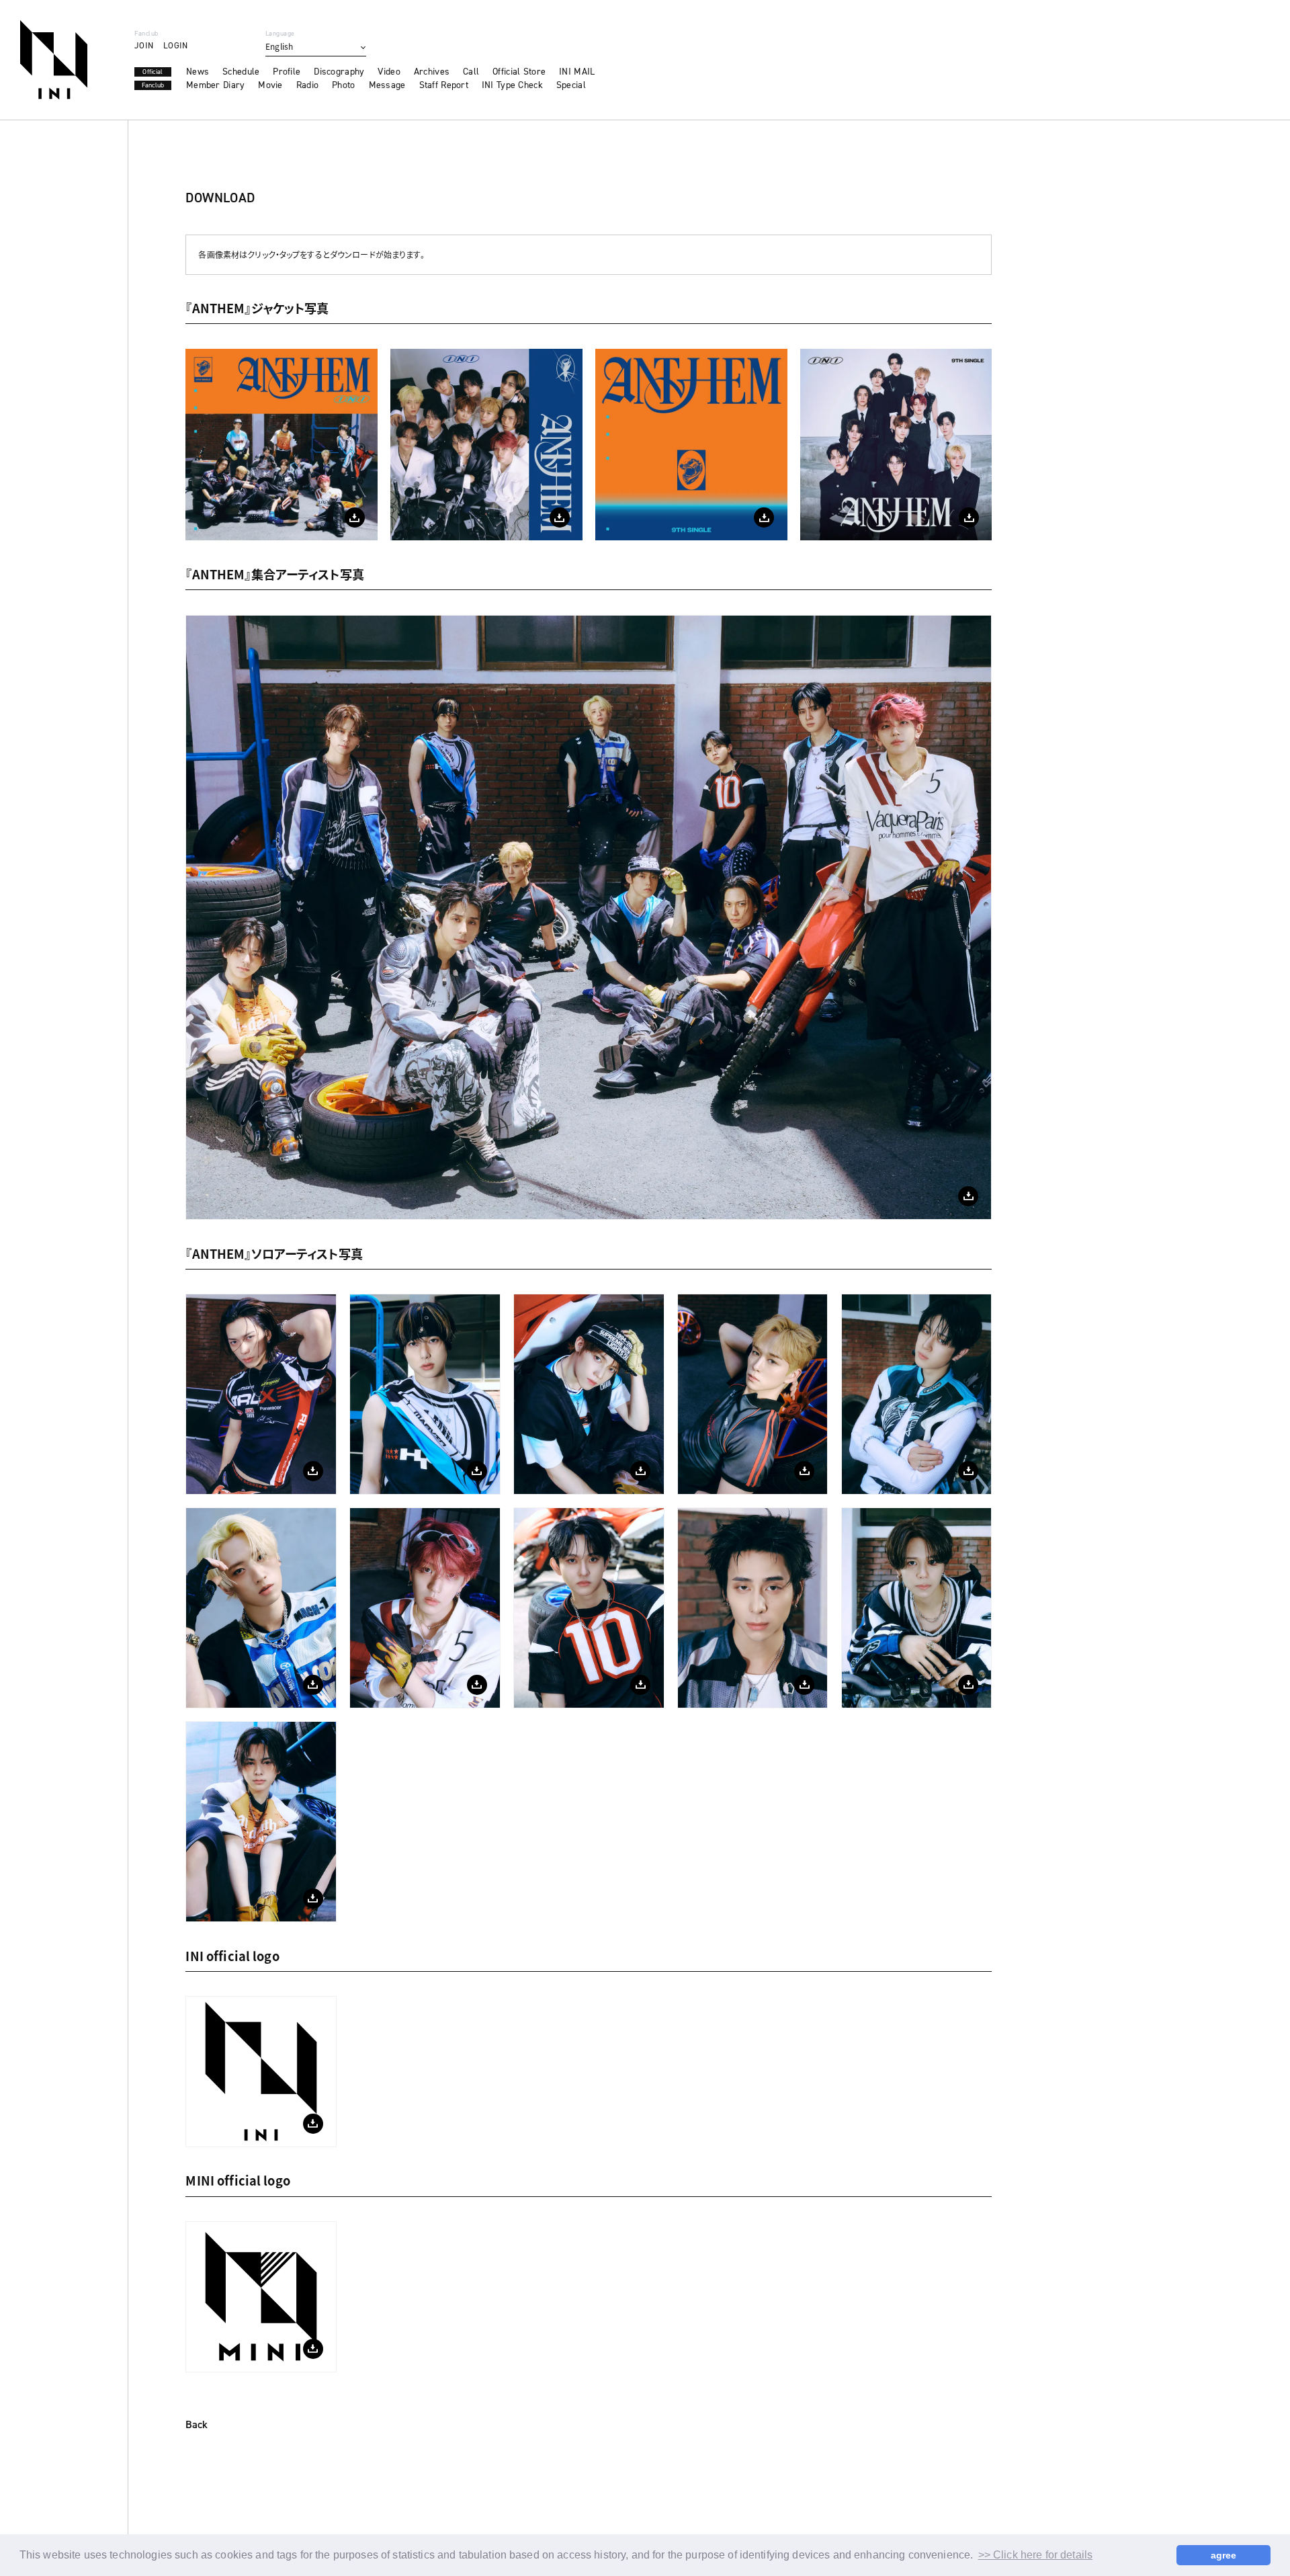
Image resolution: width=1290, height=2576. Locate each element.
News (198, 72)
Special (571, 85)
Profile (287, 72)
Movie (270, 85)
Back (197, 2425)
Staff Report (444, 85)
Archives (432, 72)
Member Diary (215, 85)
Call (471, 72)
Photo (343, 85)
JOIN (144, 45)
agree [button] (1224, 2555)
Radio (307, 85)
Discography (339, 72)
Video (389, 72)
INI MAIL (577, 72)
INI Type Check (512, 85)
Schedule (241, 72)
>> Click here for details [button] (1036, 2555)
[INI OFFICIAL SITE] (54, 60)
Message (387, 85)
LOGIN (175, 45)
